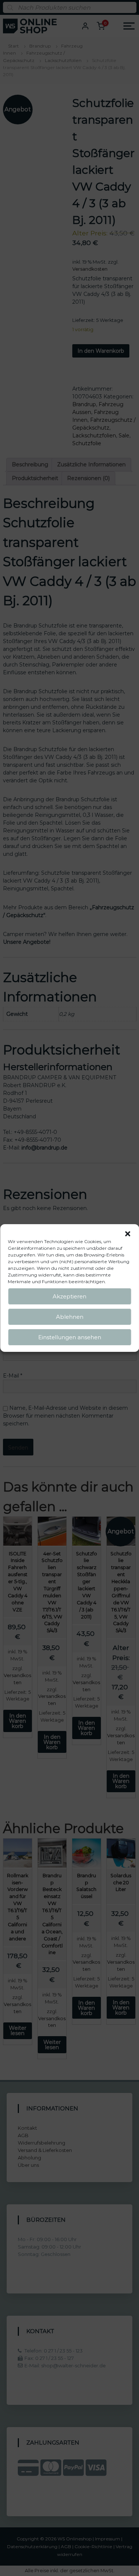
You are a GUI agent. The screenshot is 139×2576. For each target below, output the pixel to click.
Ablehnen (70, 1317)
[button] (128, 1234)
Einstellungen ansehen (70, 1337)
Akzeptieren (69, 1296)
